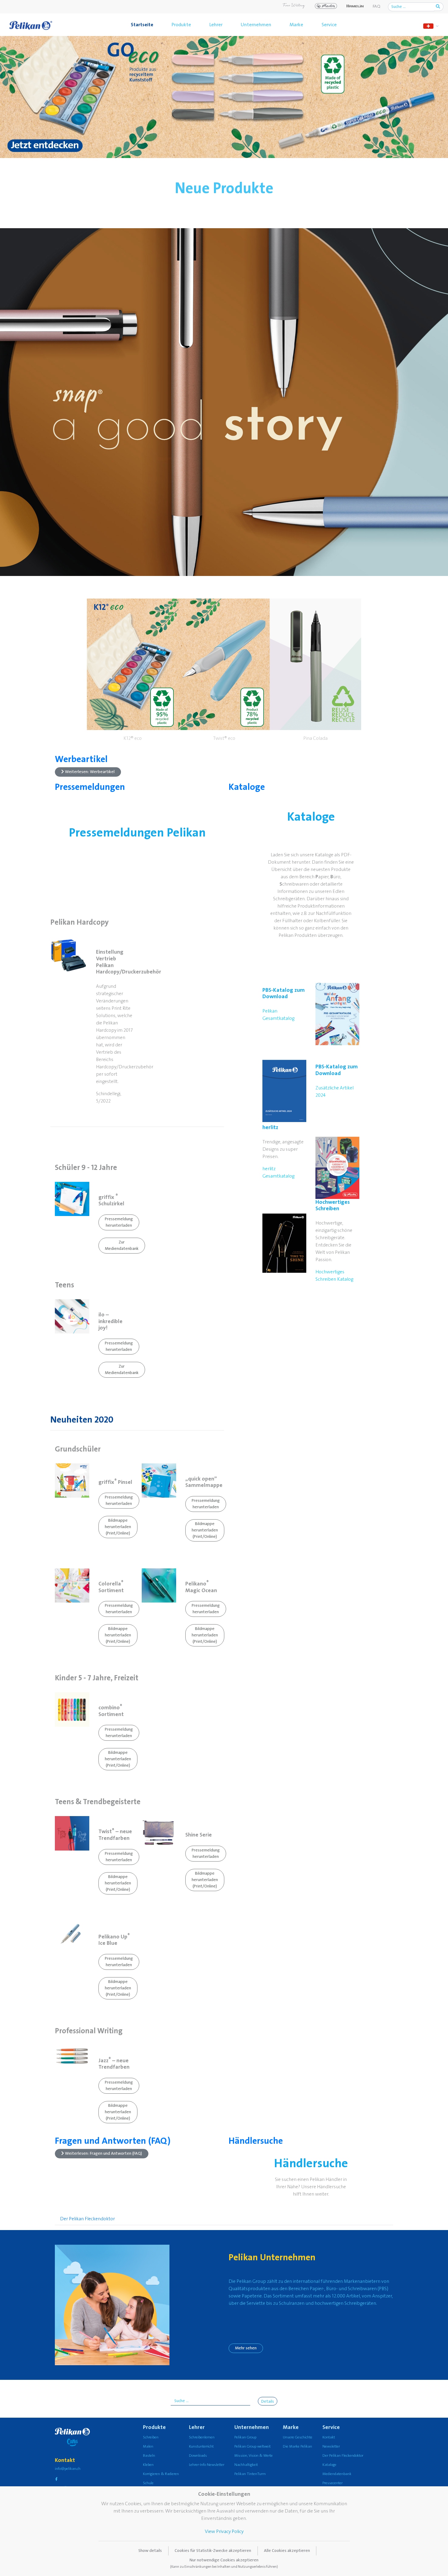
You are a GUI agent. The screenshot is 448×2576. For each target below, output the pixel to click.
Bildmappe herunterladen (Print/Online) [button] (118, 1527)
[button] (133, 671)
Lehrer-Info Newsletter (207, 2465)
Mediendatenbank (337, 2474)
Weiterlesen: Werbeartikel (89, 772)
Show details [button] (150, 2551)
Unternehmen (256, 25)
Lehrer (216, 25)
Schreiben (151, 2437)
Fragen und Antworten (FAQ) (113, 2141)
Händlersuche (256, 2141)
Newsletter (331, 2446)
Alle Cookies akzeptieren (287, 2551)
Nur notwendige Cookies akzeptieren (224, 2563)
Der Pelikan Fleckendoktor (87, 2219)
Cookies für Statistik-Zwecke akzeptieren (213, 2551)
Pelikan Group (245, 2437)
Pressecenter (332, 2483)
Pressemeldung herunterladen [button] (119, 1222)
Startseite (142, 25)
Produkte (181, 25)
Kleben (148, 2465)
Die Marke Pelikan (297, 2446)
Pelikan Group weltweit (252, 2446)
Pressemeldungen (90, 787)
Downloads (198, 2456)
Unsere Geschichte (298, 2437)
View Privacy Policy (224, 2531)
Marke (296, 25)
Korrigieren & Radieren (161, 2474)
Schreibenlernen (202, 2437)
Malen (148, 2446)
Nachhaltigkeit (246, 2465)
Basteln (149, 2456)
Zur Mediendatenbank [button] (122, 1245)
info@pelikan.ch (68, 2469)
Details (268, 2402)
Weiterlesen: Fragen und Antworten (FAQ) (103, 2153)
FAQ (377, 6)
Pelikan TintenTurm (250, 2474)
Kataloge (247, 787)
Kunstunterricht (201, 2446)
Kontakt (329, 2437)
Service (329, 25)
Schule (148, 2483)
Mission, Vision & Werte (254, 2456)
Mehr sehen (246, 2348)
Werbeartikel (81, 759)
